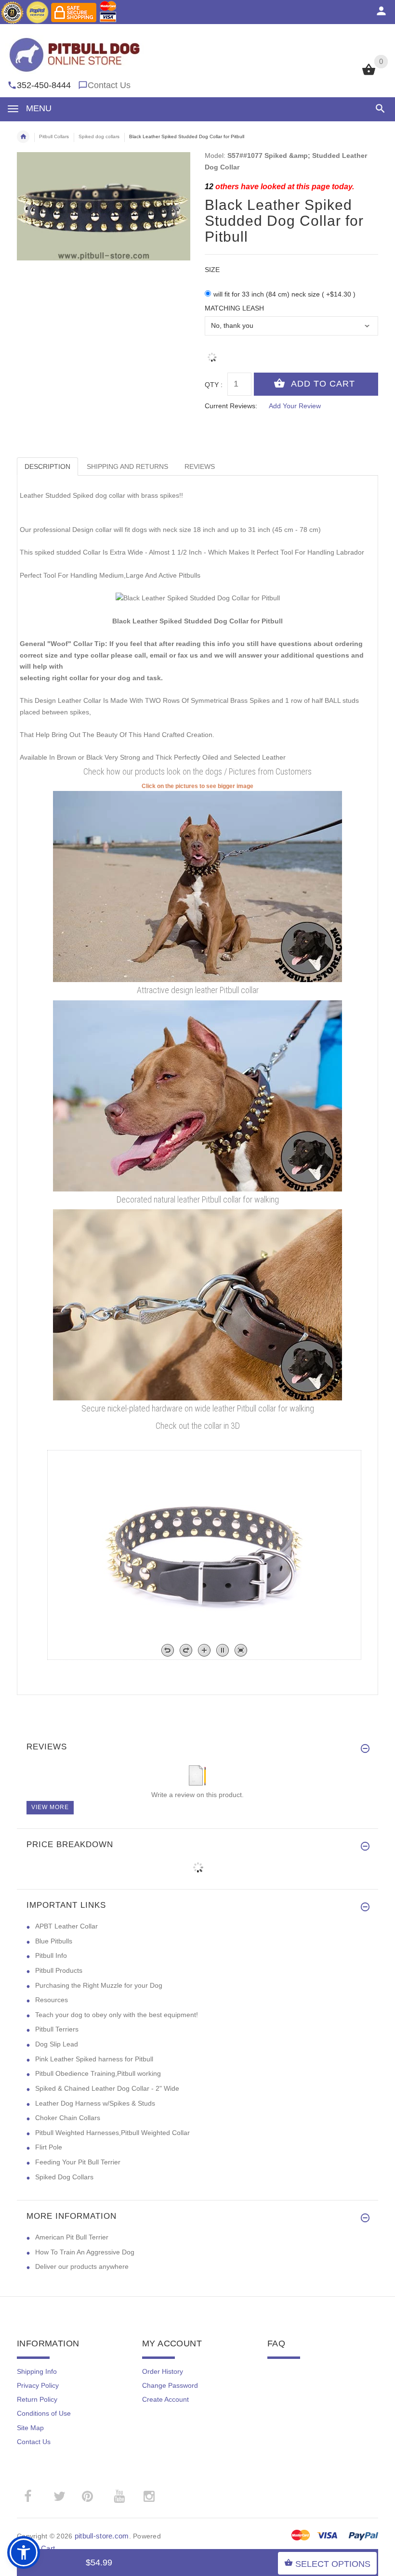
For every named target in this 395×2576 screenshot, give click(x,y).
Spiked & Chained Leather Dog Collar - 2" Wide (107, 2088)
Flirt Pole (49, 2147)
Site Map (30, 2428)
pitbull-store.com (102, 2536)
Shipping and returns (127, 466)
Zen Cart (41, 2548)
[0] (369, 74)
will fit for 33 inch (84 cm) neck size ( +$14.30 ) (284, 294)
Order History (163, 2371)
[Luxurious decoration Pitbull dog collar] (197, 886)
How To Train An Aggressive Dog (85, 2252)
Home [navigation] (23, 137)
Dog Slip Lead (57, 2044)
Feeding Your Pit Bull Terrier (78, 2162)
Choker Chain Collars (68, 2118)
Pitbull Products (59, 1970)
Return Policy (37, 2399)
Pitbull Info (51, 1955)
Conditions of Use (44, 2413)
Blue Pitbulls (54, 1941)
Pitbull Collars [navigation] (54, 136)
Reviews (200, 466)
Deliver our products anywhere (82, 2266)
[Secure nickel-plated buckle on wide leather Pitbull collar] (197, 1304)
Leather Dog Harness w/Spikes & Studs (95, 2103)
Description (47, 466)
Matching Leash (234, 308)
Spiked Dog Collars (64, 2177)
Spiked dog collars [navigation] (99, 136)
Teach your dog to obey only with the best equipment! (117, 2015)
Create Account (165, 2399)
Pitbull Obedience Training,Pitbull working (98, 2073)
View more (50, 1807)
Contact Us (109, 85)
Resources (52, 2000)
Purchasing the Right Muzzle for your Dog (99, 1985)
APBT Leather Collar (66, 1926)
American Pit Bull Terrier (72, 2237)
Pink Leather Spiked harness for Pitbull (94, 2059)
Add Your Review (295, 406)
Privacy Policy (38, 2385)
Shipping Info (37, 2371)
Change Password (170, 2385)
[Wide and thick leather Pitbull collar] (197, 1095)
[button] (378, 109)
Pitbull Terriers (57, 2029)
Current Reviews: (231, 406)
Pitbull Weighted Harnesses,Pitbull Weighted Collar (112, 2133)
